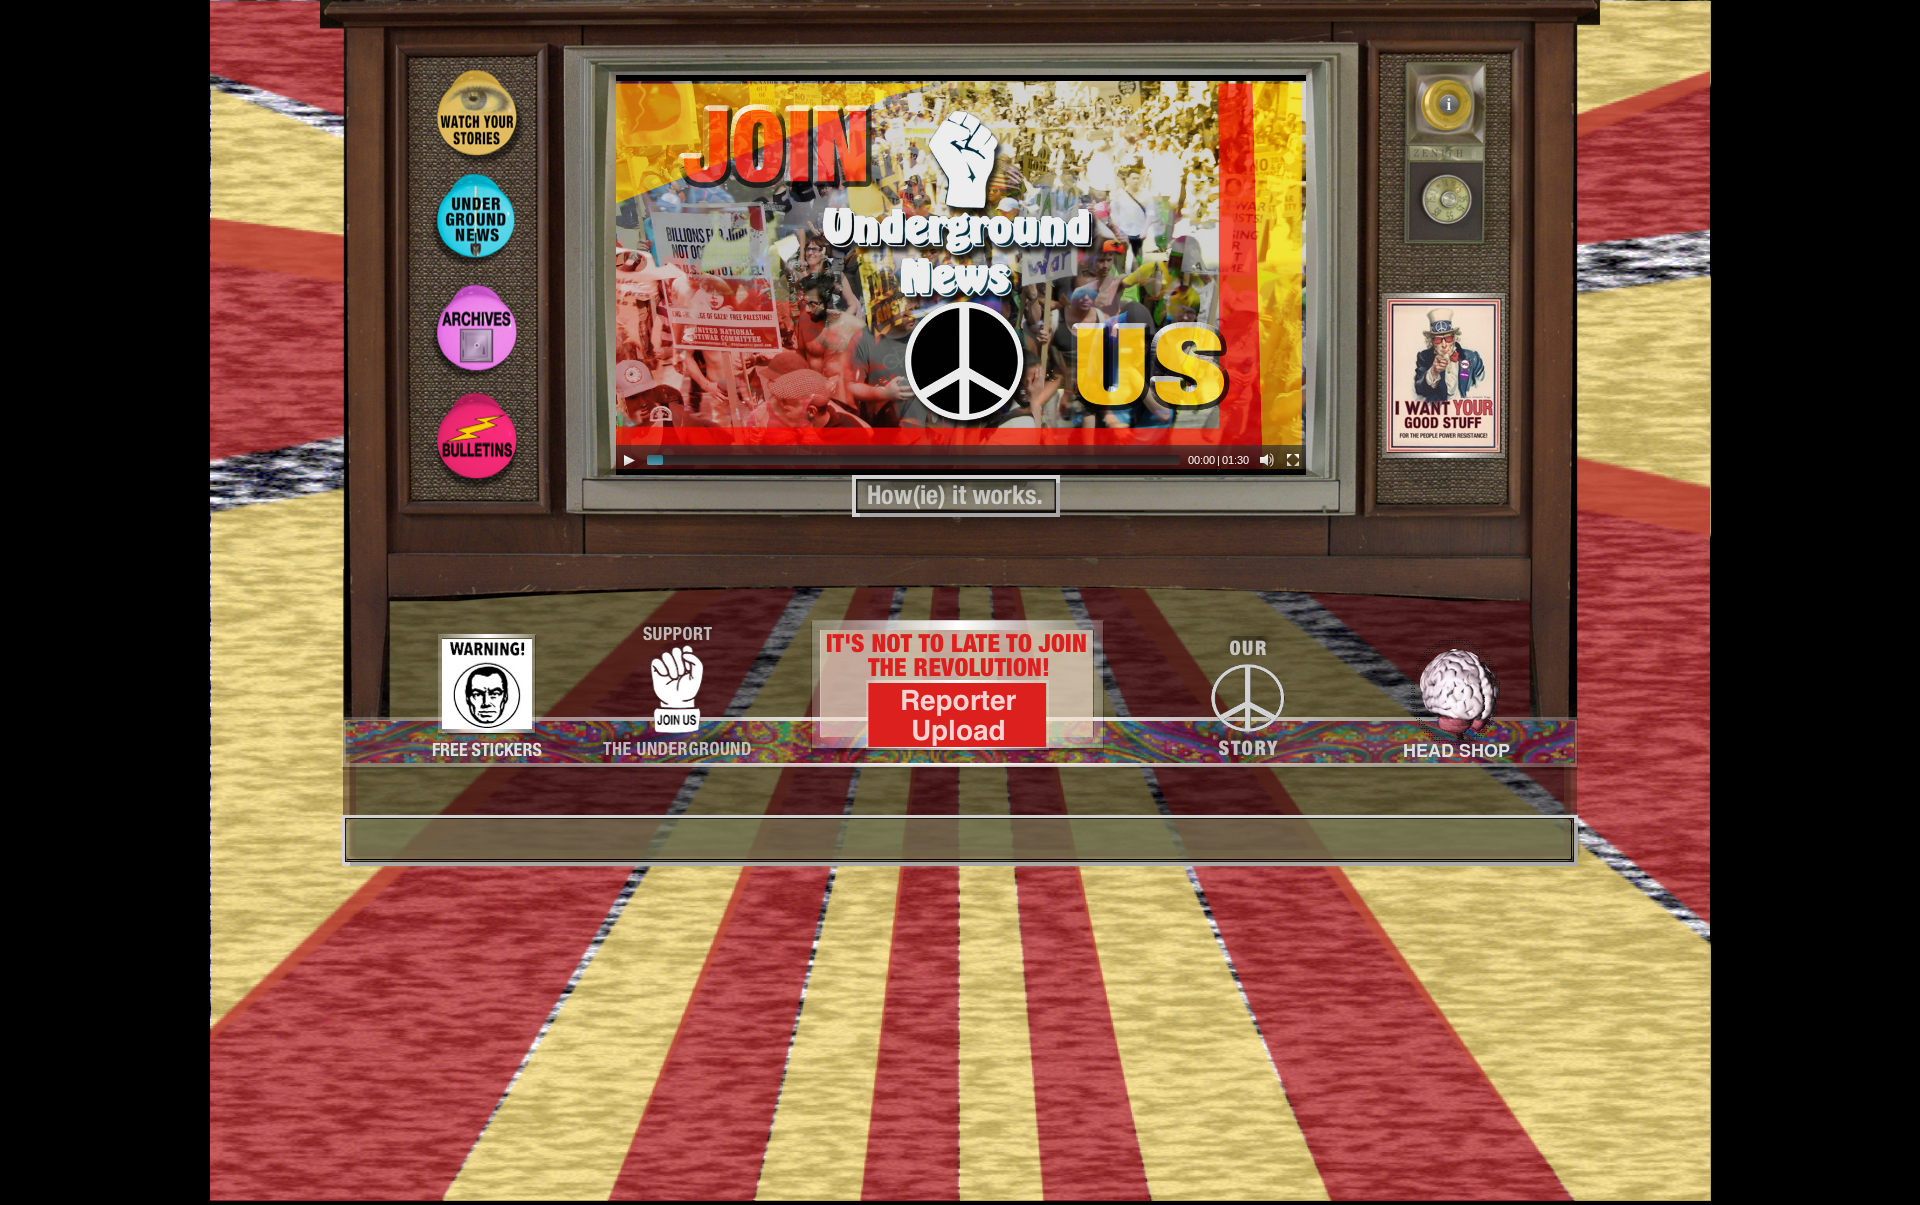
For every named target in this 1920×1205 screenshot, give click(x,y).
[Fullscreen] (1293, 460)
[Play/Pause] (629, 460)
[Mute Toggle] (1267, 460)
